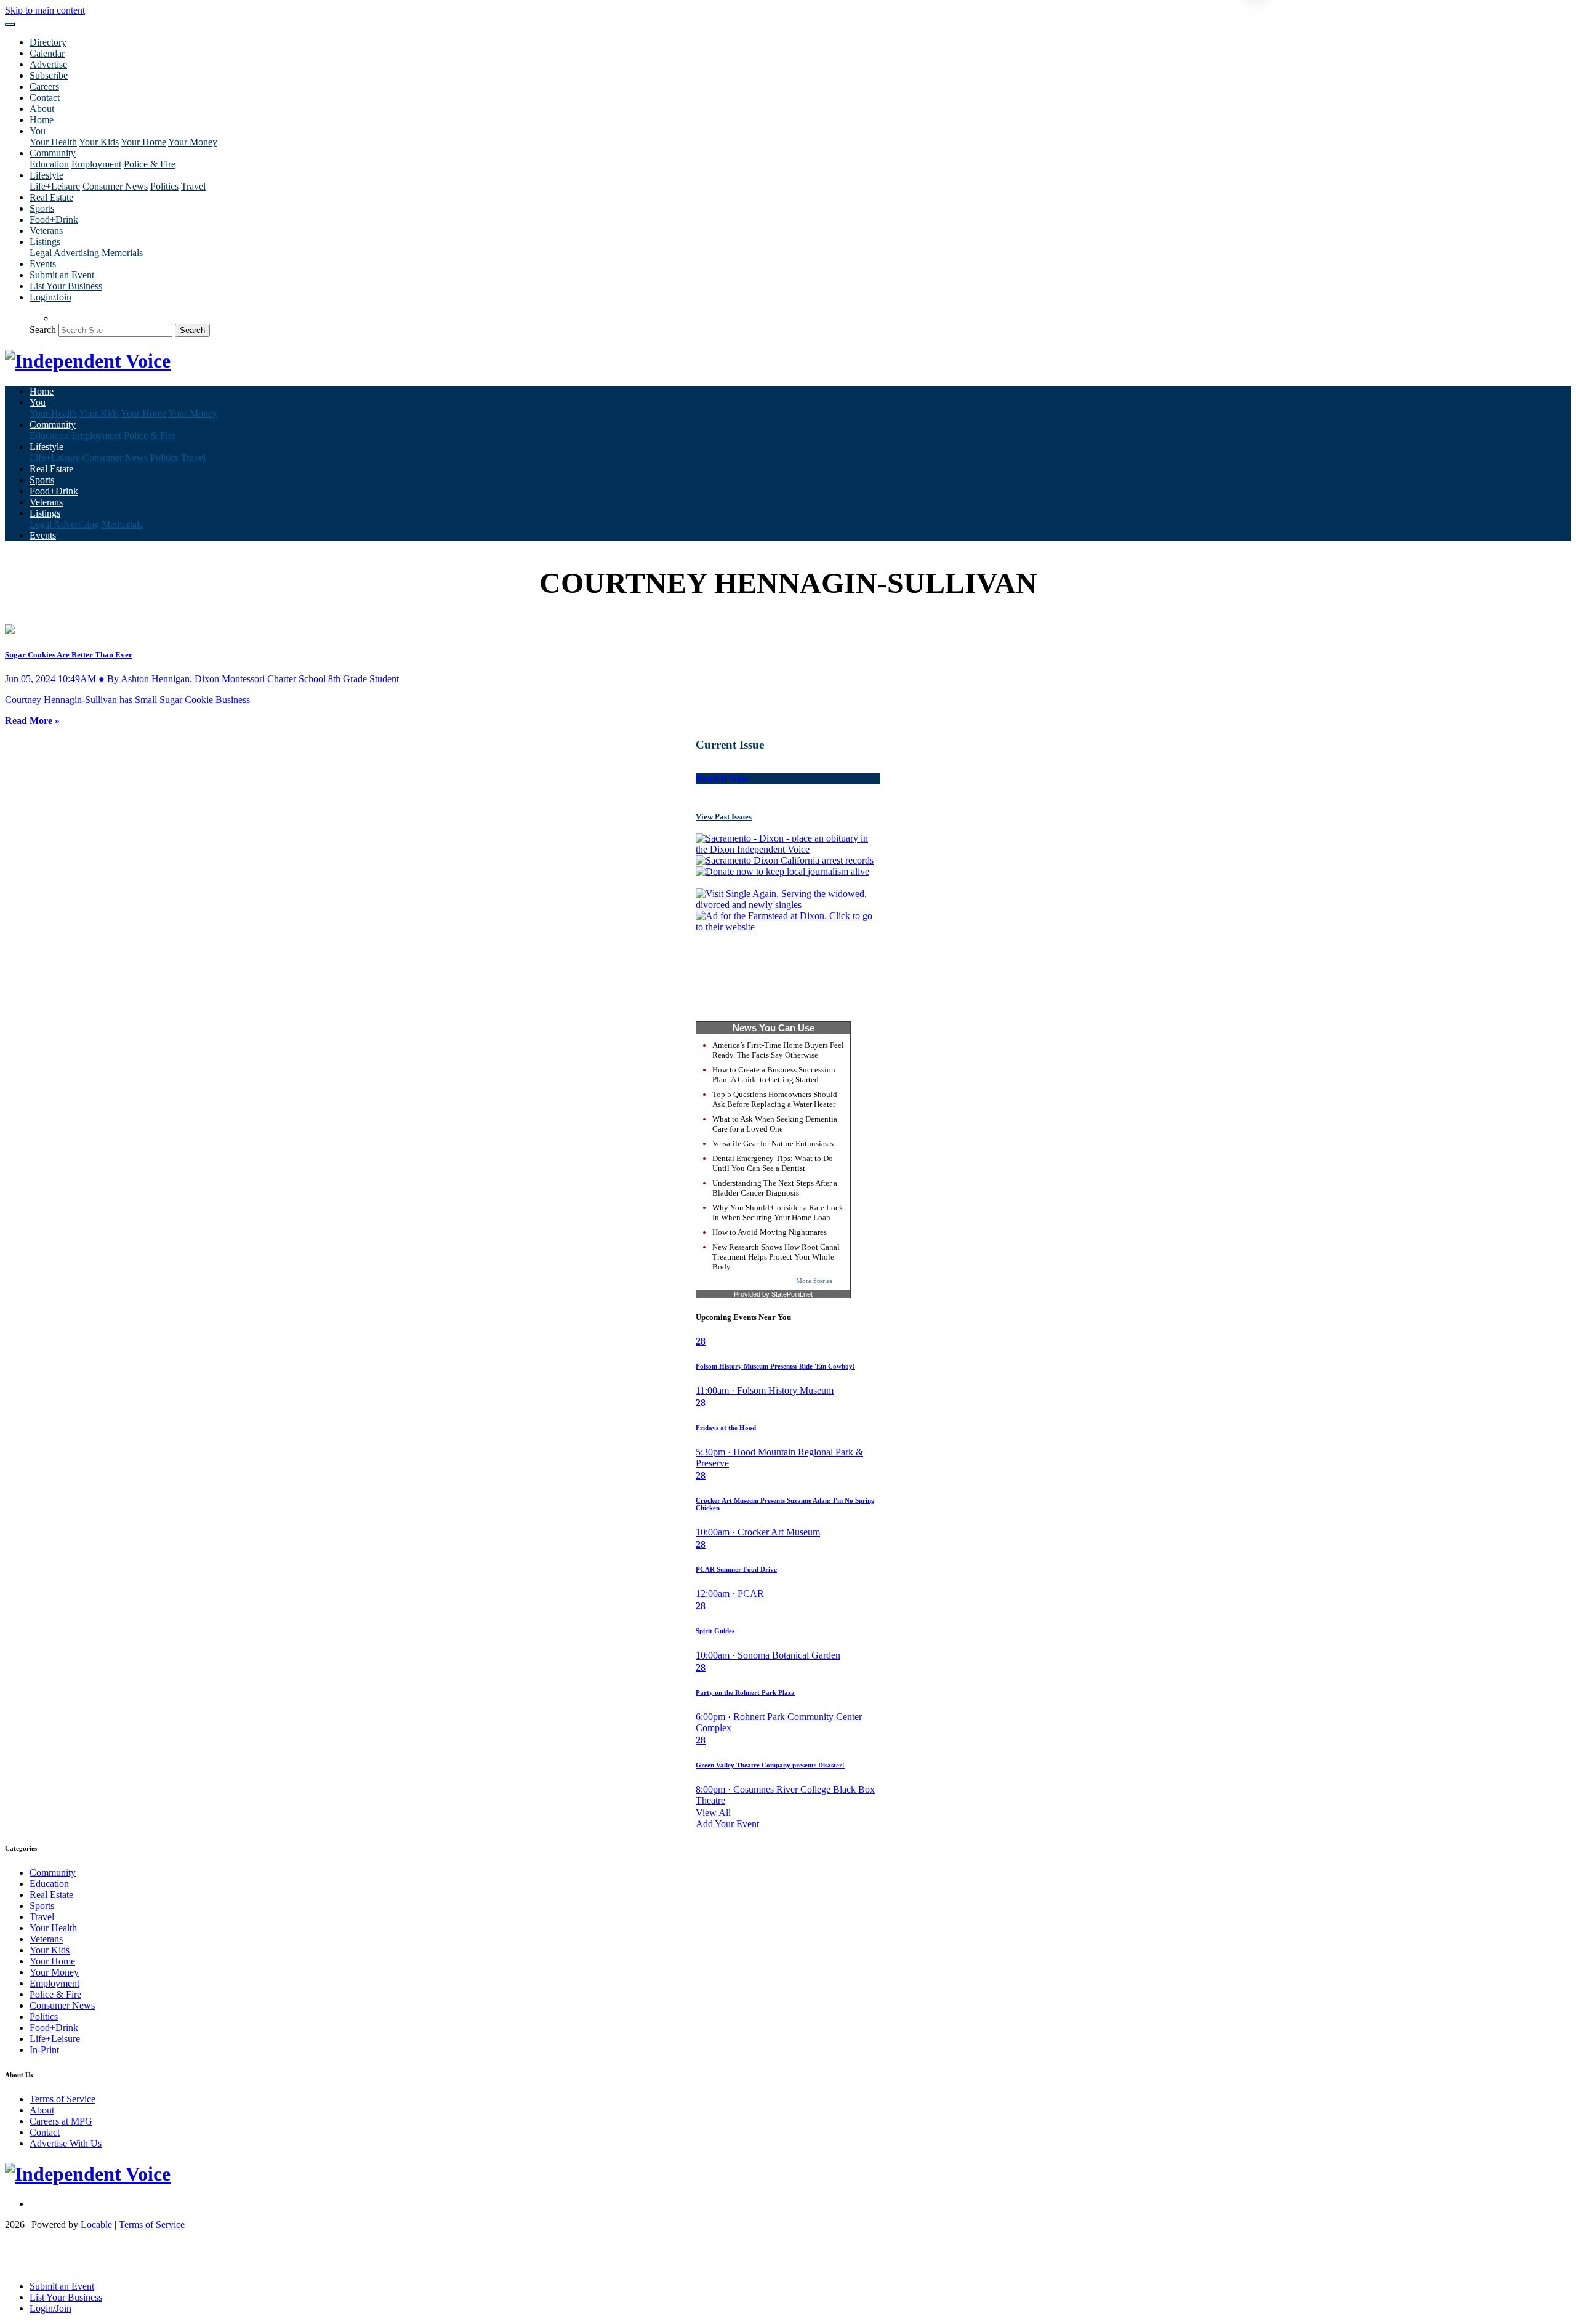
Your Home (143, 142)
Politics (164, 186)
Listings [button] (45, 242)
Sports (42, 208)
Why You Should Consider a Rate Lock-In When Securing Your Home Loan (779, 1212)
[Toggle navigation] (10, 25)
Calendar (47, 53)
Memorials (122, 253)
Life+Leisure (55, 186)
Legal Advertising (64, 253)
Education (49, 164)
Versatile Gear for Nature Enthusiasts (773, 1144)
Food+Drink (54, 219)
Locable (96, 2225)
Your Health (53, 142)
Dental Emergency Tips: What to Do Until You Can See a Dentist (773, 1163)
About (42, 109)
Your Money (193, 142)
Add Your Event (727, 1824)
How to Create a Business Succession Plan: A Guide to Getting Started (774, 1075)
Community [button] (53, 153)
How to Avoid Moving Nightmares (770, 1232)
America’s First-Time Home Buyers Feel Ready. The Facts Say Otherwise (778, 1050)
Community (53, 1872)
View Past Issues (724, 817)
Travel (193, 186)
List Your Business (66, 286)
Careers (44, 86)
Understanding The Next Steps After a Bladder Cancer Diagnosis (775, 1188)
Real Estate (51, 197)
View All (713, 1813)
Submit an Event (62, 275)
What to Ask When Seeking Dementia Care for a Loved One (775, 1124)
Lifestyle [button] (46, 175)
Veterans (46, 231)
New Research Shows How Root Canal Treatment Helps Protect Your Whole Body (776, 1257)
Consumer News (115, 186)
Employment (96, 164)
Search (43, 330)
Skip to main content (45, 10)
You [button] (38, 131)
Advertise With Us (66, 2143)
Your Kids (99, 142)
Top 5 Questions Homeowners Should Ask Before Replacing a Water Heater (775, 1099)
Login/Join (50, 297)
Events (43, 264)
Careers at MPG (61, 2121)
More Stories (814, 1281)
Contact (45, 98)
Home (42, 120)
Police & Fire (150, 164)
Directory (48, 42)
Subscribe (49, 75)
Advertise (48, 64)
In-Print (44, 2050)
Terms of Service (62, 2099)
